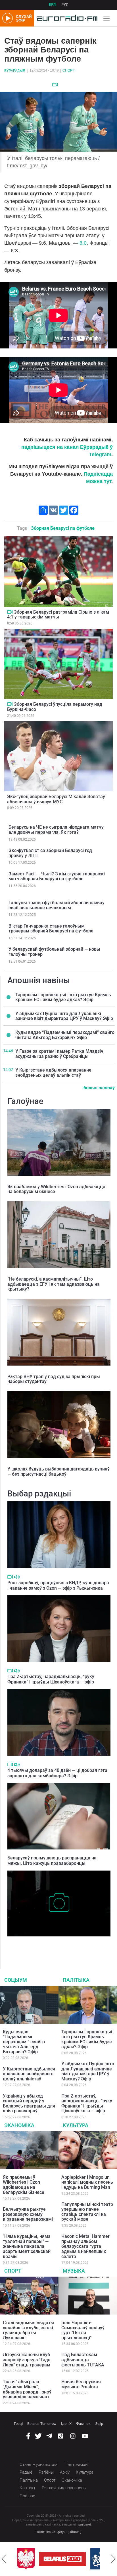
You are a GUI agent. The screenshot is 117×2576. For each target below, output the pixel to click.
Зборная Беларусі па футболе (63, 528)
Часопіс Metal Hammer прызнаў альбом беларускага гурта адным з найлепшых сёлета (85, 2246)
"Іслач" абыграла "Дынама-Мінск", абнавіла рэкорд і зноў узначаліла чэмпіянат (27, 2389)
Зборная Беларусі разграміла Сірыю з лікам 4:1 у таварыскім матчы (58, 615)
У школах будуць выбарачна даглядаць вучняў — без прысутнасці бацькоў (58, 1471)
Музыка (74, 2271)
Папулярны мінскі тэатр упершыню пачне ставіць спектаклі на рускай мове (87, 2212)
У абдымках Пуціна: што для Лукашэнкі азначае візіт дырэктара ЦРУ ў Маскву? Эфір (64, 1016)
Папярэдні (4, 2559)
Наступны (113, 2559)
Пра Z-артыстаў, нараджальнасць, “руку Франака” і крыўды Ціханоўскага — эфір (51, 1679)
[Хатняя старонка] (66, 18)
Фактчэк (83, 2424)
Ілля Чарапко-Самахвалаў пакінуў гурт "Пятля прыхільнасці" (83, 2330)
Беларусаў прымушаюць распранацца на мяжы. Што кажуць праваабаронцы (52, 1861)
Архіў (65, 2472)
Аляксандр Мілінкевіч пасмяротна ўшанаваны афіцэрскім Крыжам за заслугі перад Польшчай (56, 1945)
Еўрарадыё (15, 71)
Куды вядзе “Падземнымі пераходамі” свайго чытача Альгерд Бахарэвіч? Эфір (65, 1035)
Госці (18, 2424)
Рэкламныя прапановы (64, 2488)
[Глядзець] (55, 85)
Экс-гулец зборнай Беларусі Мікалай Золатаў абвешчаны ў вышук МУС (56, 799)
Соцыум (16, 1980)
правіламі (84, 2525)
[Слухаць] (17, 1577)
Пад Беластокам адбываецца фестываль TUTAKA (83, 2360)
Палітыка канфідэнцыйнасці (58, 2532)
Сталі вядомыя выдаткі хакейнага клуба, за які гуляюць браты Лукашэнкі (29, 2330)
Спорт (68, 70)
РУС (65, 5)
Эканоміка (19, 2125)
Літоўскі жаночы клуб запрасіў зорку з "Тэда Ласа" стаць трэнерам (27, 2360)
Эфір (99, 2424)
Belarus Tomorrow (42, 2424)
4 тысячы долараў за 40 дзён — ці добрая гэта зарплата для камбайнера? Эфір (57, 1773)
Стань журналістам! (39, 2465)
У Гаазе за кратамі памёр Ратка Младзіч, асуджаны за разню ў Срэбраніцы (60, 1054)
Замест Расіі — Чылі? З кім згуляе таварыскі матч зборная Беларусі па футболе (57, 876)
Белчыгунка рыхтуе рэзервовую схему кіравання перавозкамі (28, 2214)
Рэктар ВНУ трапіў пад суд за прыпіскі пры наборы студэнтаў (54, 1379)
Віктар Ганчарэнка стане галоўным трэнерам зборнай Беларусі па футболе (51, 929)
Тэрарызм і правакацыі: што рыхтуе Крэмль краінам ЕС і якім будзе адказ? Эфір (63, 997)
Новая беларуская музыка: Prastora (81, 2384)
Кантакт (28, 2488)
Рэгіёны (46, 2472)
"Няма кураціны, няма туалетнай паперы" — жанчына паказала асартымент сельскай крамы (27, 2246)
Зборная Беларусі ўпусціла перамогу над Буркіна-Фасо (55, 707)
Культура (76, 2125)
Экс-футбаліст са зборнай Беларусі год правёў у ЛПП (50, 853)
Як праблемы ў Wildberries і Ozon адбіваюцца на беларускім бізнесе (56, 1189)
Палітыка (76, 1980)
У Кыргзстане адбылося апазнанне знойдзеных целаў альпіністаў (53, 1073)
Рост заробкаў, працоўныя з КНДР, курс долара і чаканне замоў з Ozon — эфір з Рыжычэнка (58, 1585)
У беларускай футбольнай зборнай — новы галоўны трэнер (54, 952)
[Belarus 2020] (40, 2559)
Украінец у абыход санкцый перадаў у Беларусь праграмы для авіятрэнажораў (29, 2104)
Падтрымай (76, 2465)
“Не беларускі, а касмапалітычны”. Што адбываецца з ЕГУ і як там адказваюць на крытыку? (54, 1284)
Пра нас (27, 2496)
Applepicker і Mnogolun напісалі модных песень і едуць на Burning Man (87, 2182)
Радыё (26, 2472)
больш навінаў (99, 1088)
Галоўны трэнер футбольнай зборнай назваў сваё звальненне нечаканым (57, 905)
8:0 (83, 243)
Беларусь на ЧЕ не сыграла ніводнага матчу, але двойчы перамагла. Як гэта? (57, 830)
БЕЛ (52, 5)
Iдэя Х (66, 2424)
